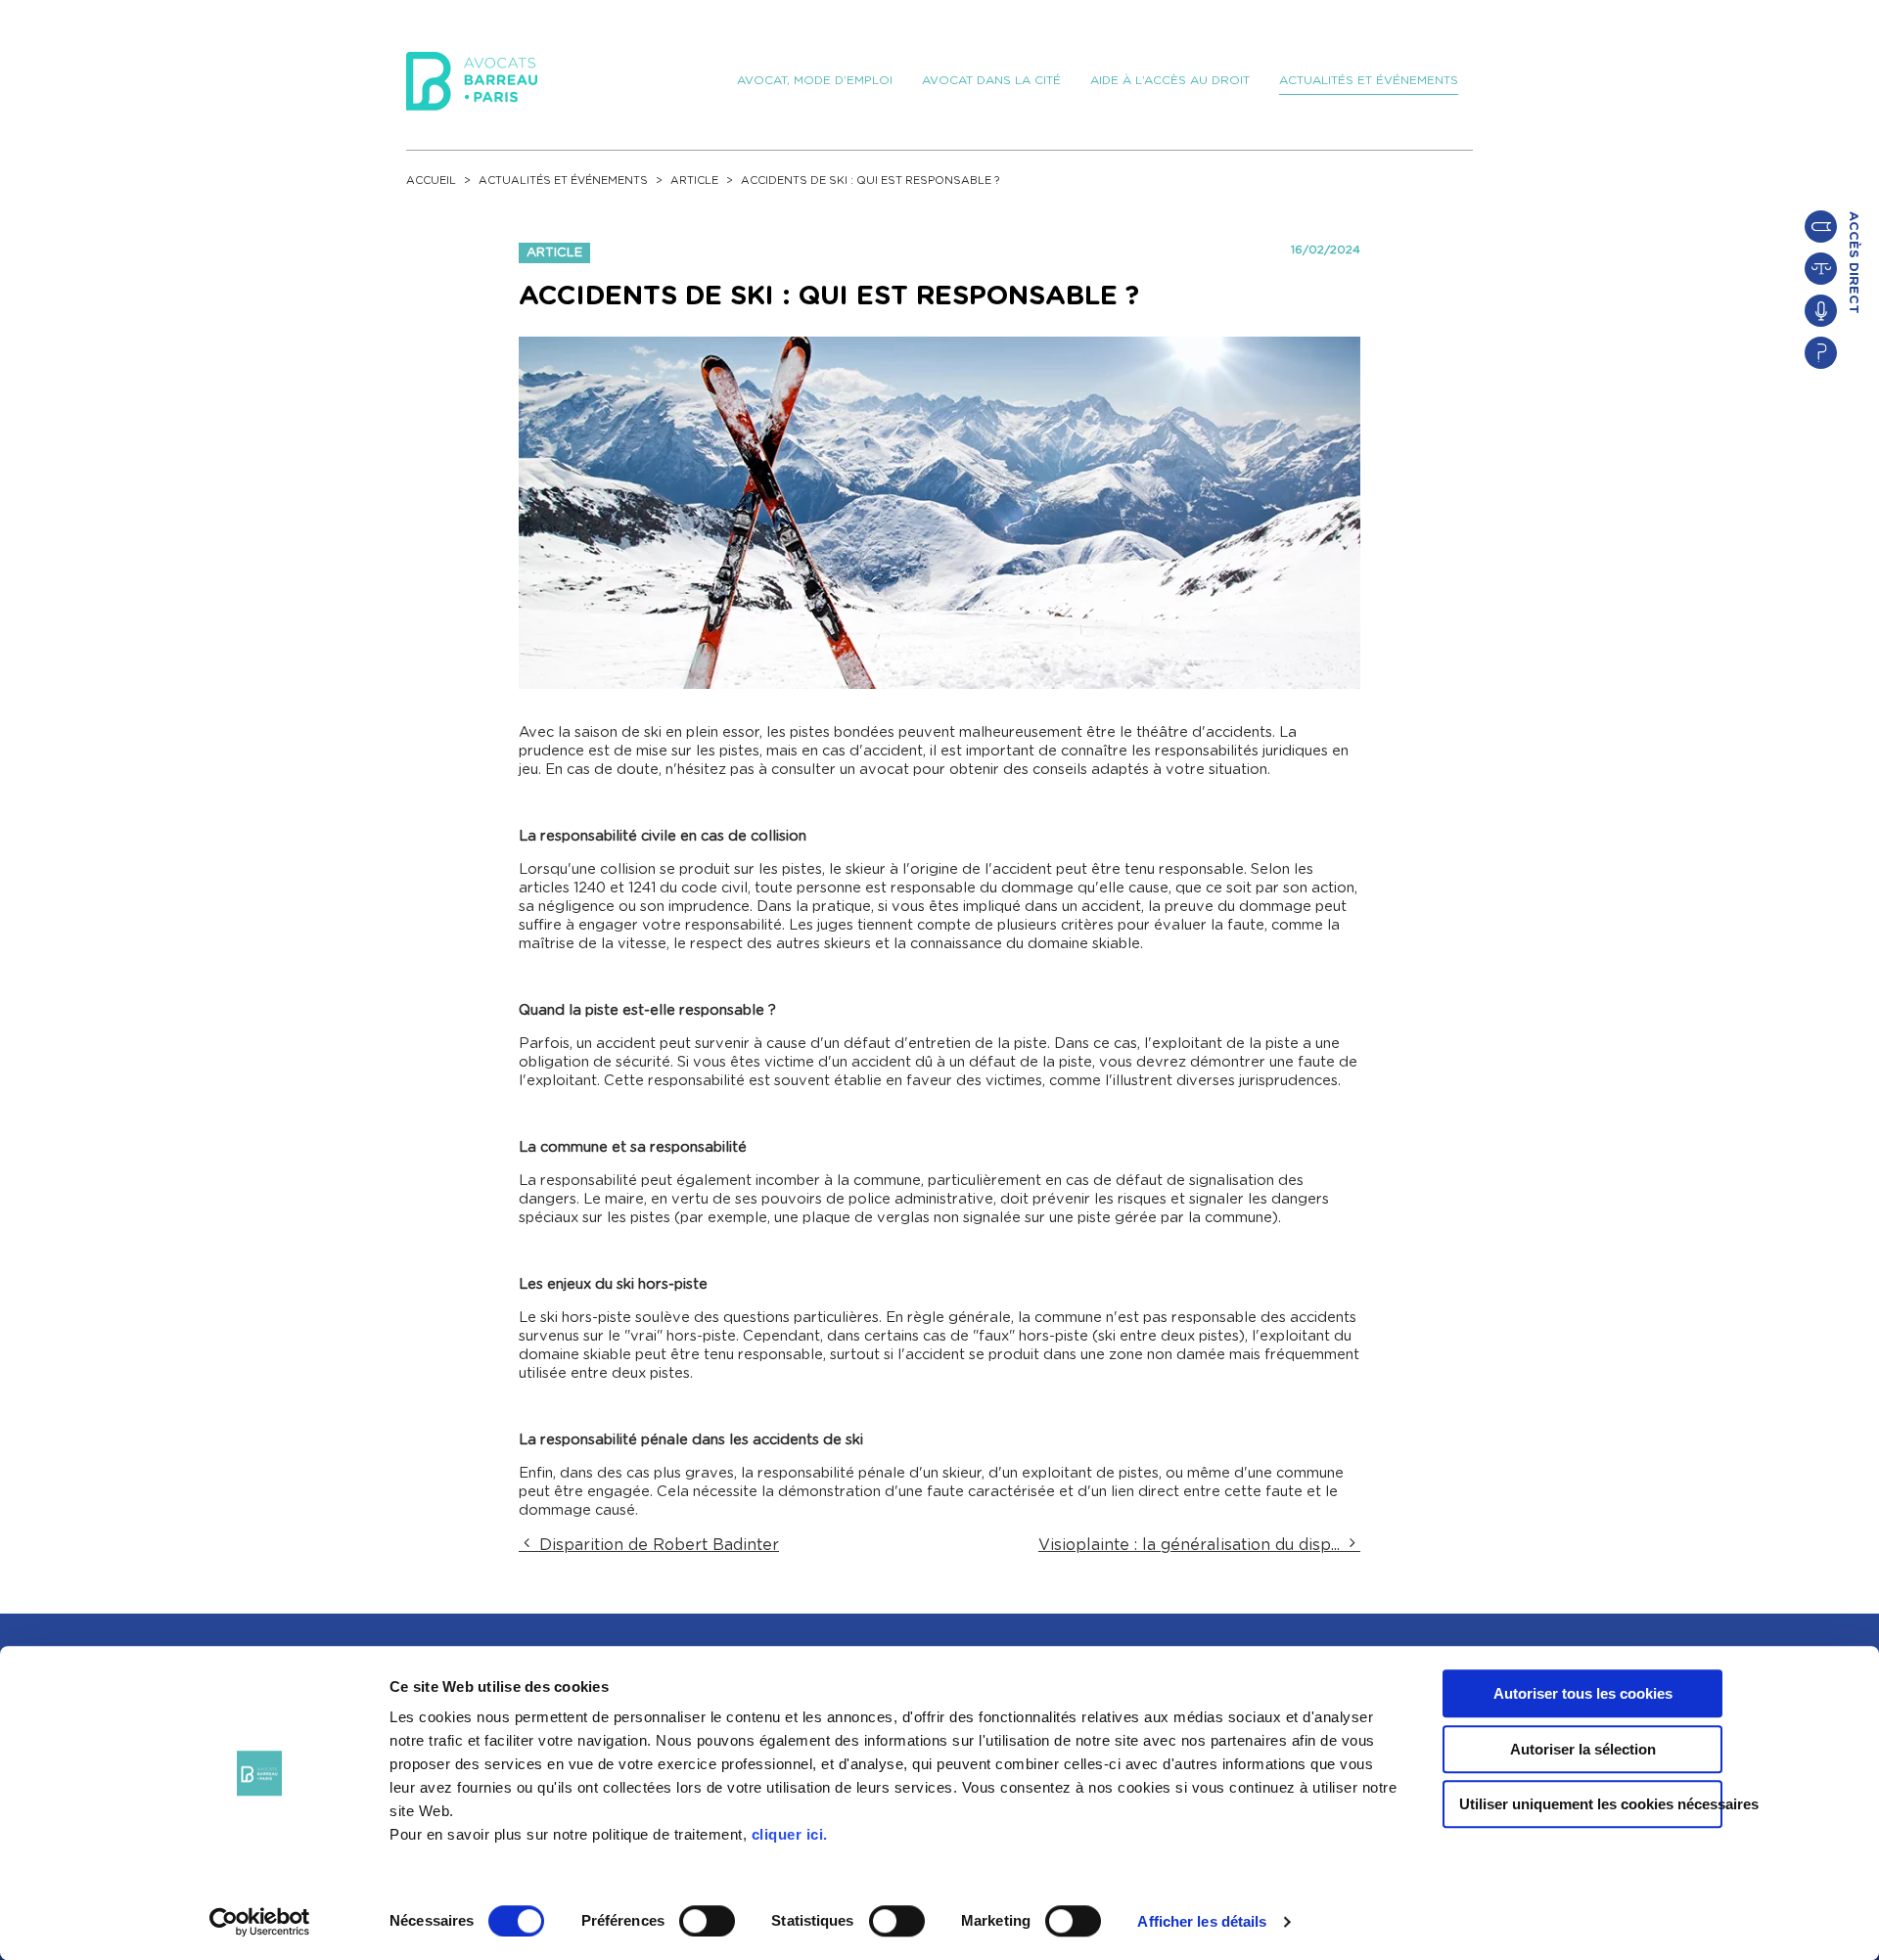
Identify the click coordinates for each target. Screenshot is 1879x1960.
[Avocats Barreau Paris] (472, 78)
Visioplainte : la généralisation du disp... (1192, 1545)
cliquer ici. (790, 1834)
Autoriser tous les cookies (1583, 1693)
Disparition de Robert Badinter (657, 1545)
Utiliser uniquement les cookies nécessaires (1591, 1804)
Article (694, 181)
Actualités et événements (563, 181)
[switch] (707, 1921)
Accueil (431, 181)
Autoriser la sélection (1583, 1749)
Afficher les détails (1202, 1921)
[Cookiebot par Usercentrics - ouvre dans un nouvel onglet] (260, 1922)
